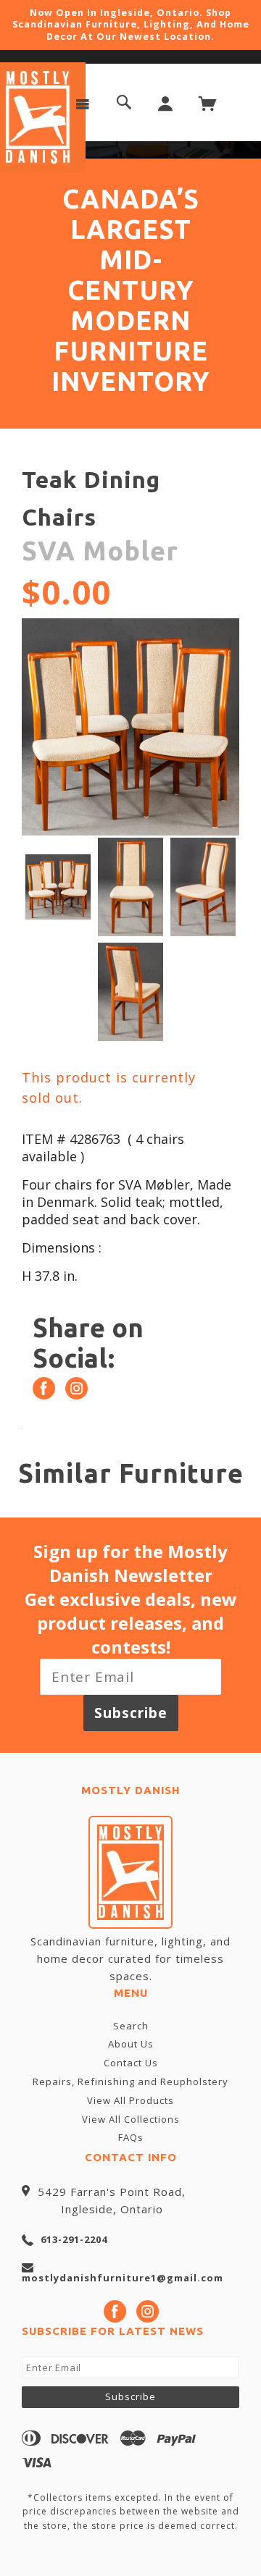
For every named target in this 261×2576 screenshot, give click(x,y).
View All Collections (131, 2119)
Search (131, 2026)
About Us (131, 2044)
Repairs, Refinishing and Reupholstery (130, 2082)
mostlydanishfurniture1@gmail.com (123, 2278)
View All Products (130, 2100)
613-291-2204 (74, 2239)
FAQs (131, 2137)
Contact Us (131, 2063)
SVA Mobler (100, 551)
